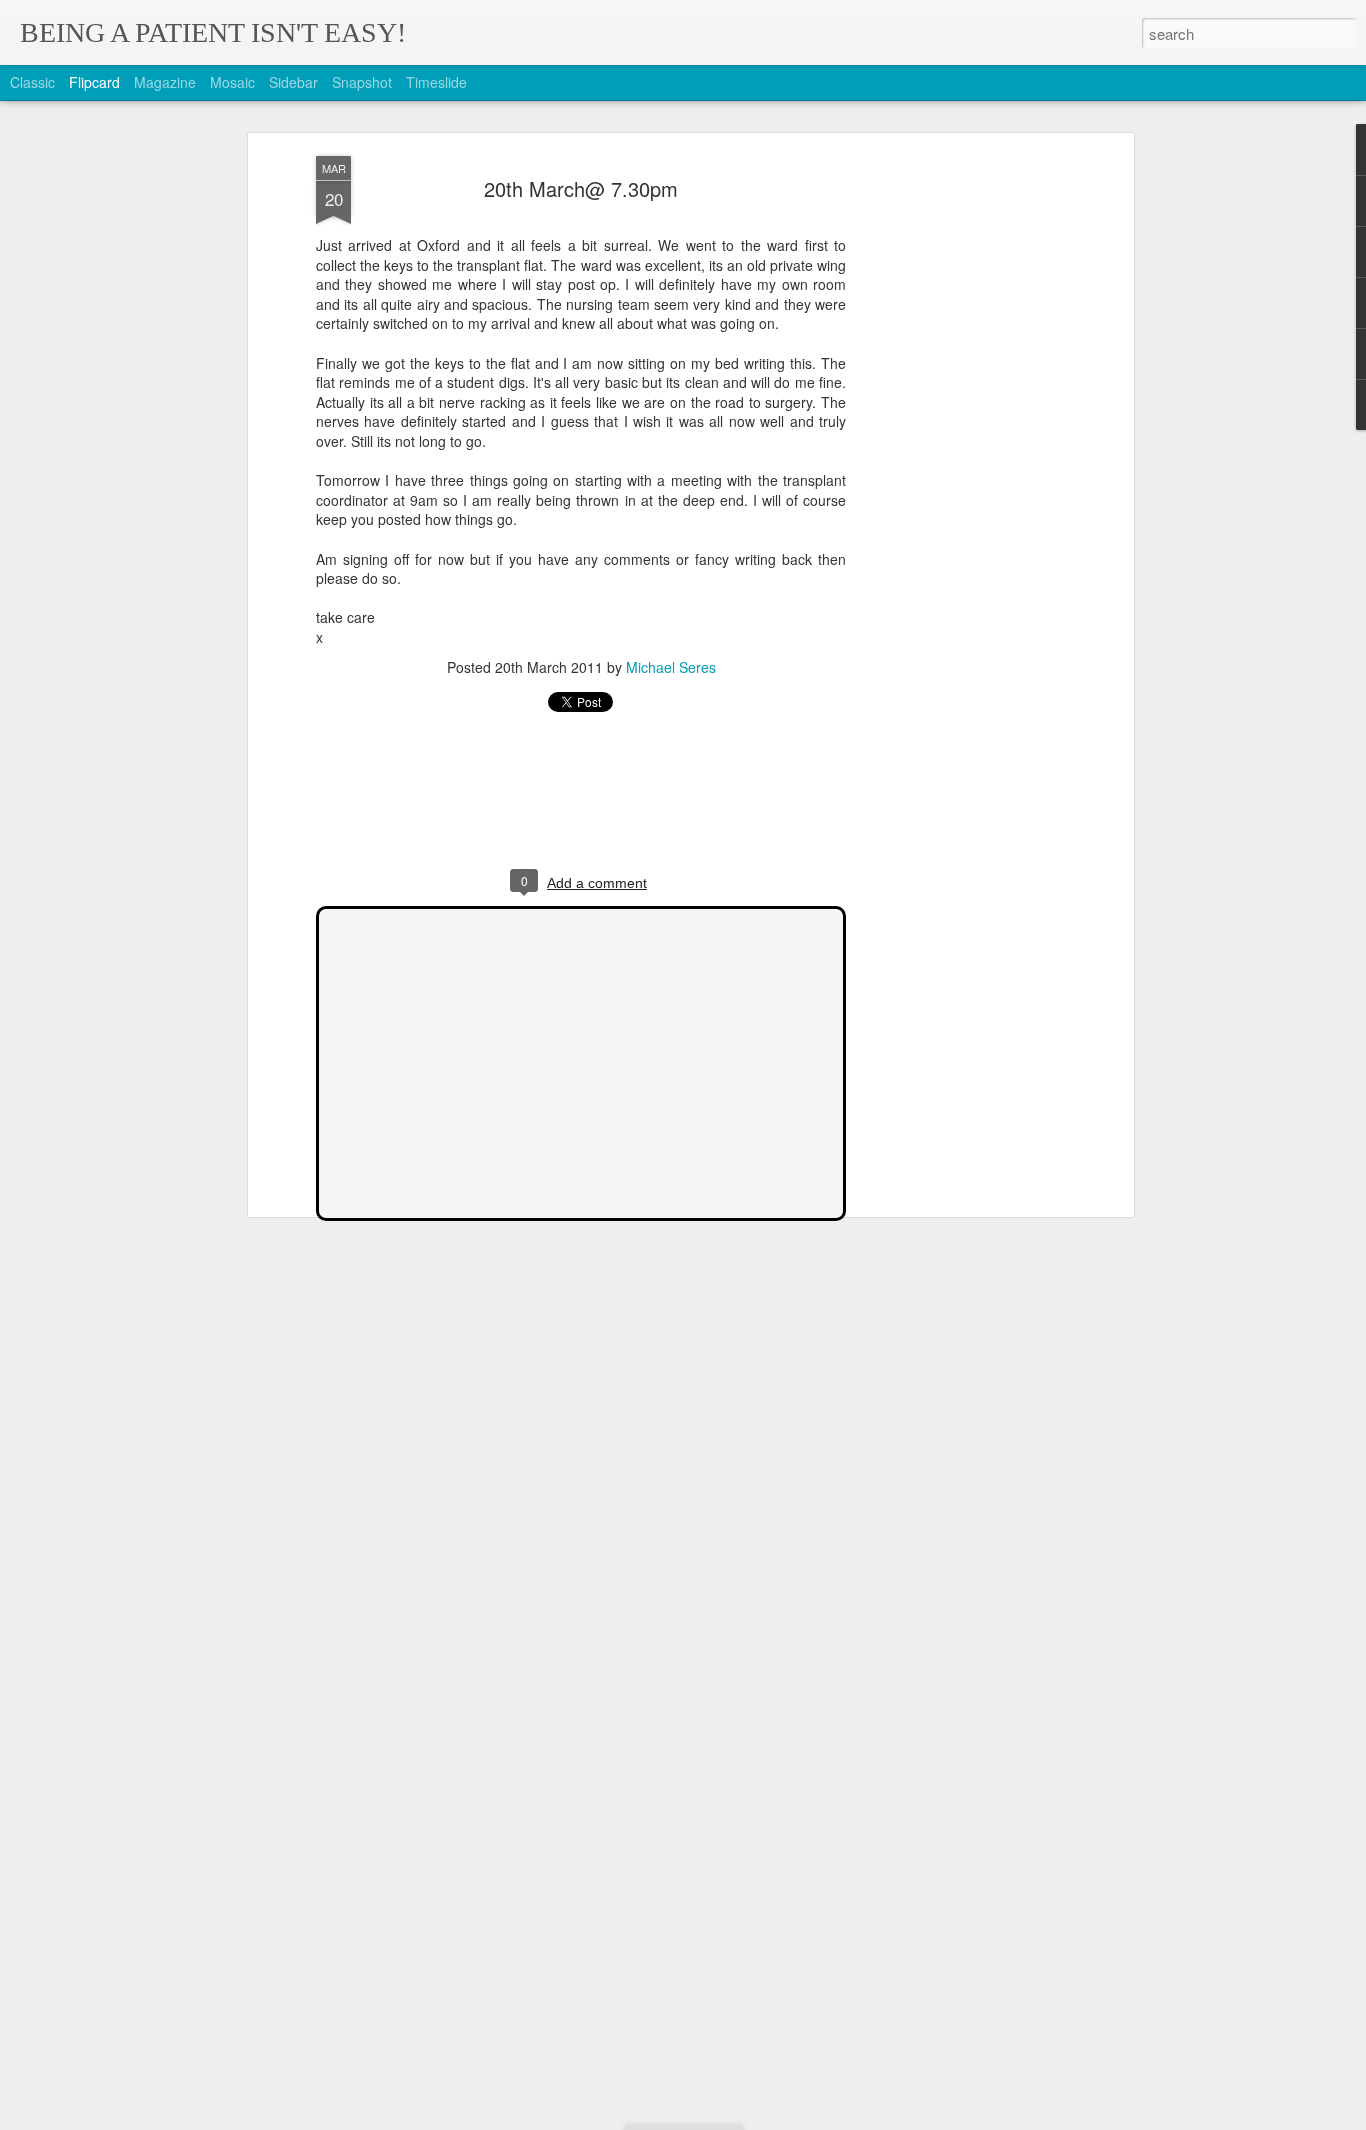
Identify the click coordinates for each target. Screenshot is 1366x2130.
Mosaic (232, 82)
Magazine (165, 82)
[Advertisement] (956, 471)
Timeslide (436, 82)
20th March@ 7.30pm (581, 188)
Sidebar (293, 82)
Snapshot (362, 82)
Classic (32, 82)
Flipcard (94, 82)
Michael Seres (671, 667)
